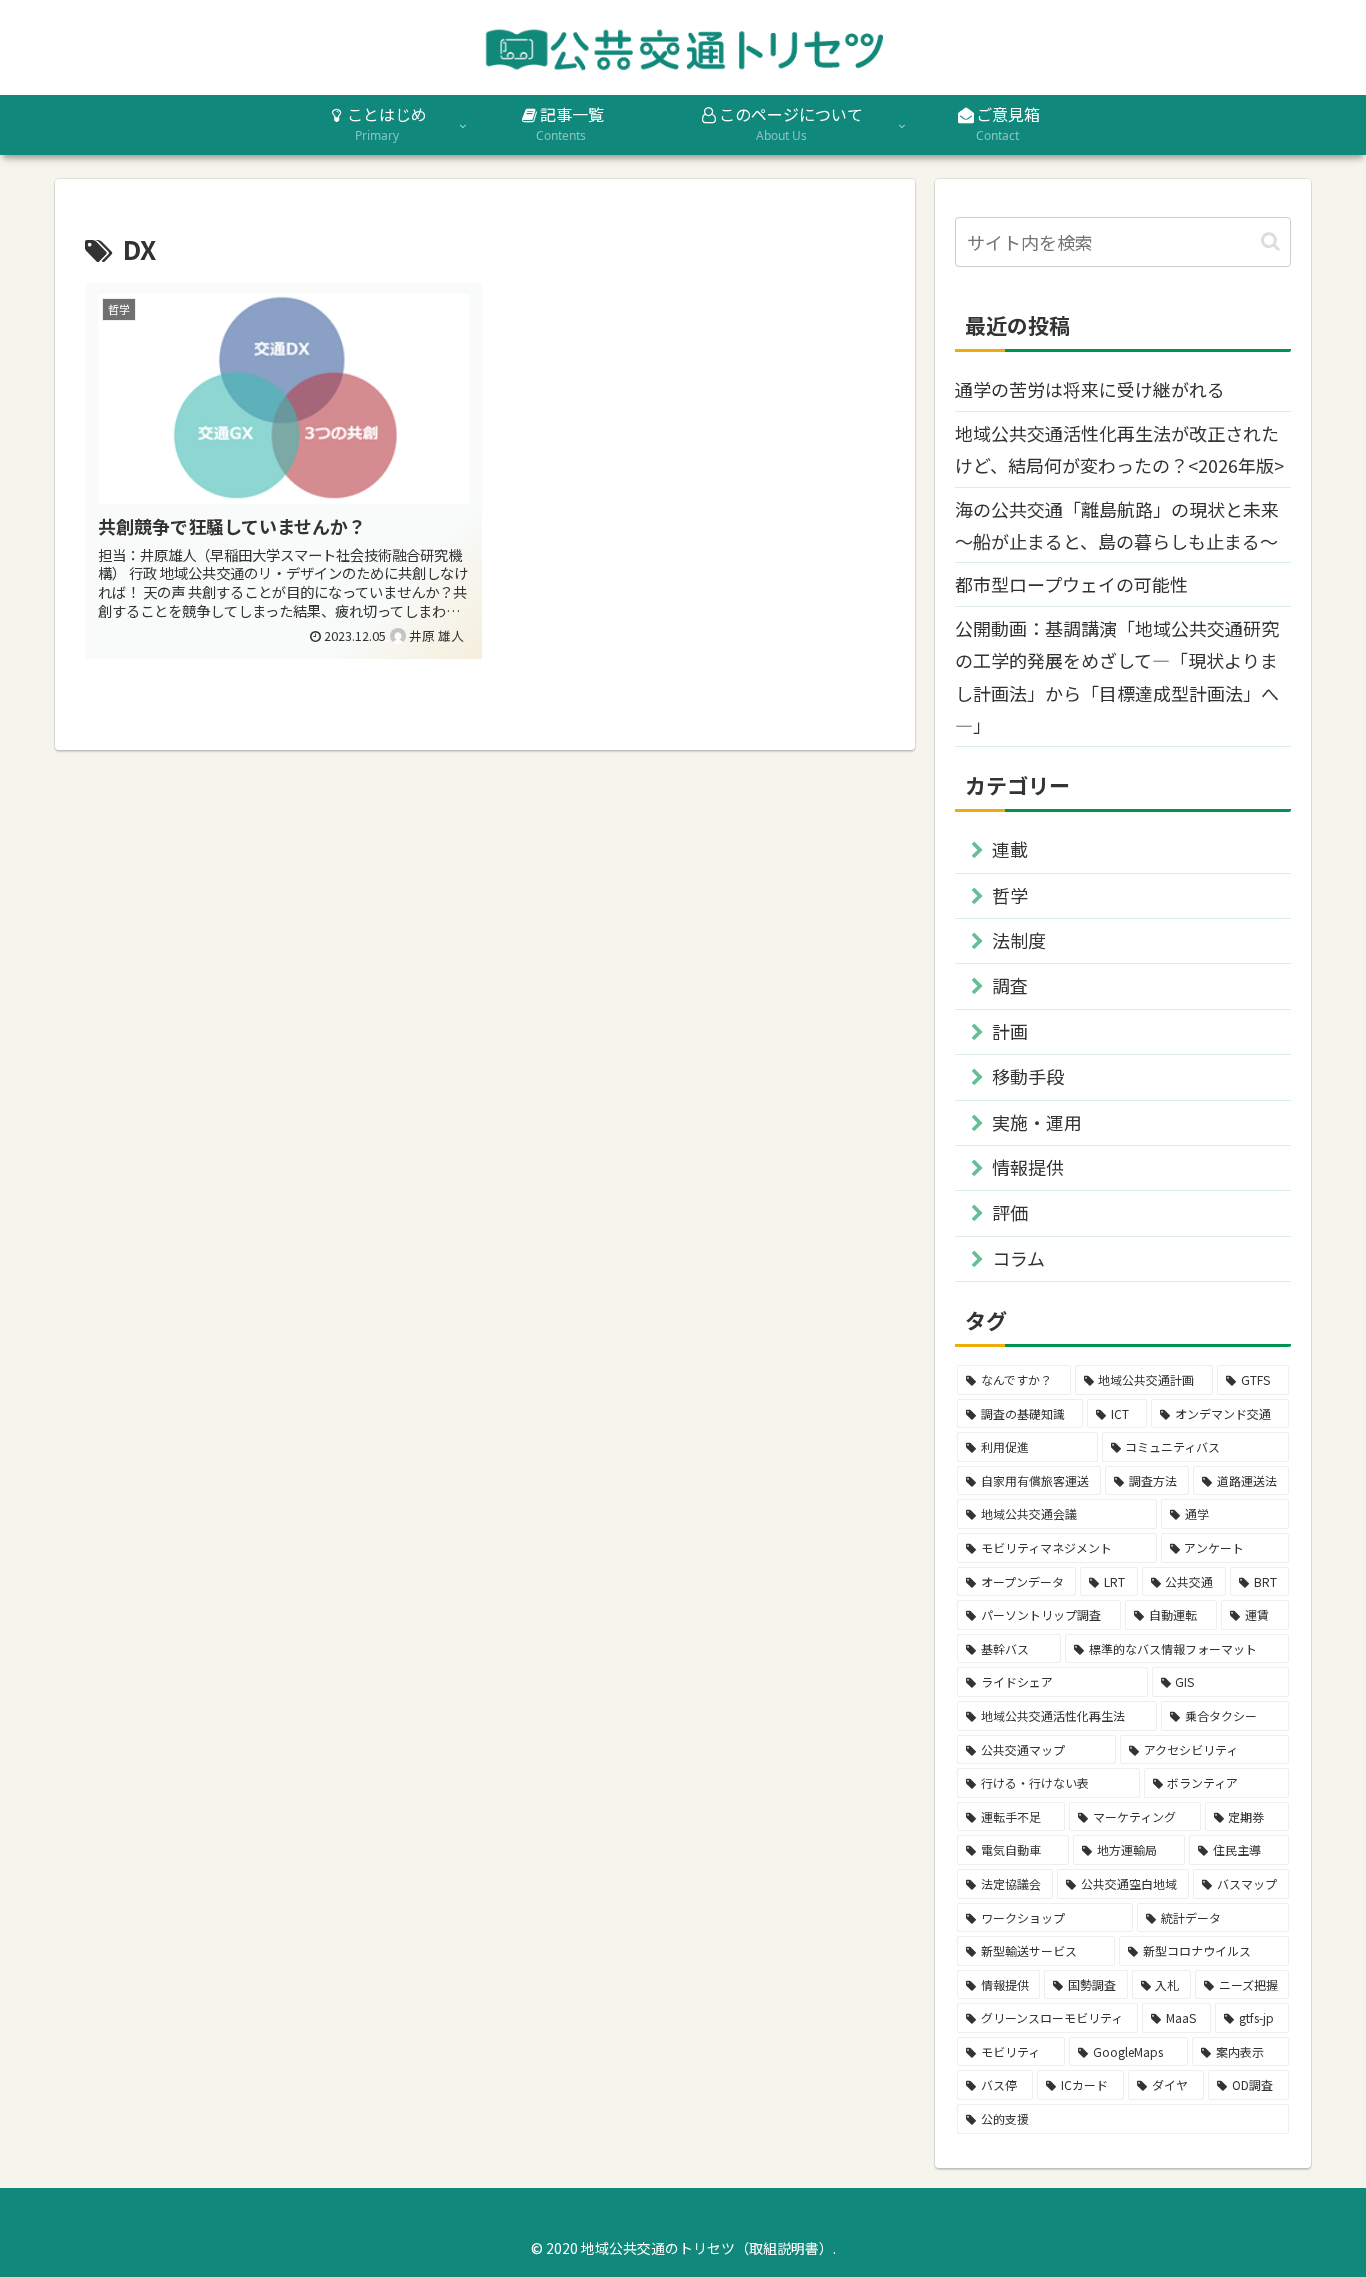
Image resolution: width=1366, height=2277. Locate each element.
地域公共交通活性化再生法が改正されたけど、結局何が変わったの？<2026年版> (1119, 449)
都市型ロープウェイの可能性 (1071, 584)
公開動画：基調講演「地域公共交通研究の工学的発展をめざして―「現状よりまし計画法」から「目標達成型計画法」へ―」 (1117, 676)
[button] (1270, 241)
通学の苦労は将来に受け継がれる (1090, 389)
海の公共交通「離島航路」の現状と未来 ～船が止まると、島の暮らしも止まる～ (1117, 525)
